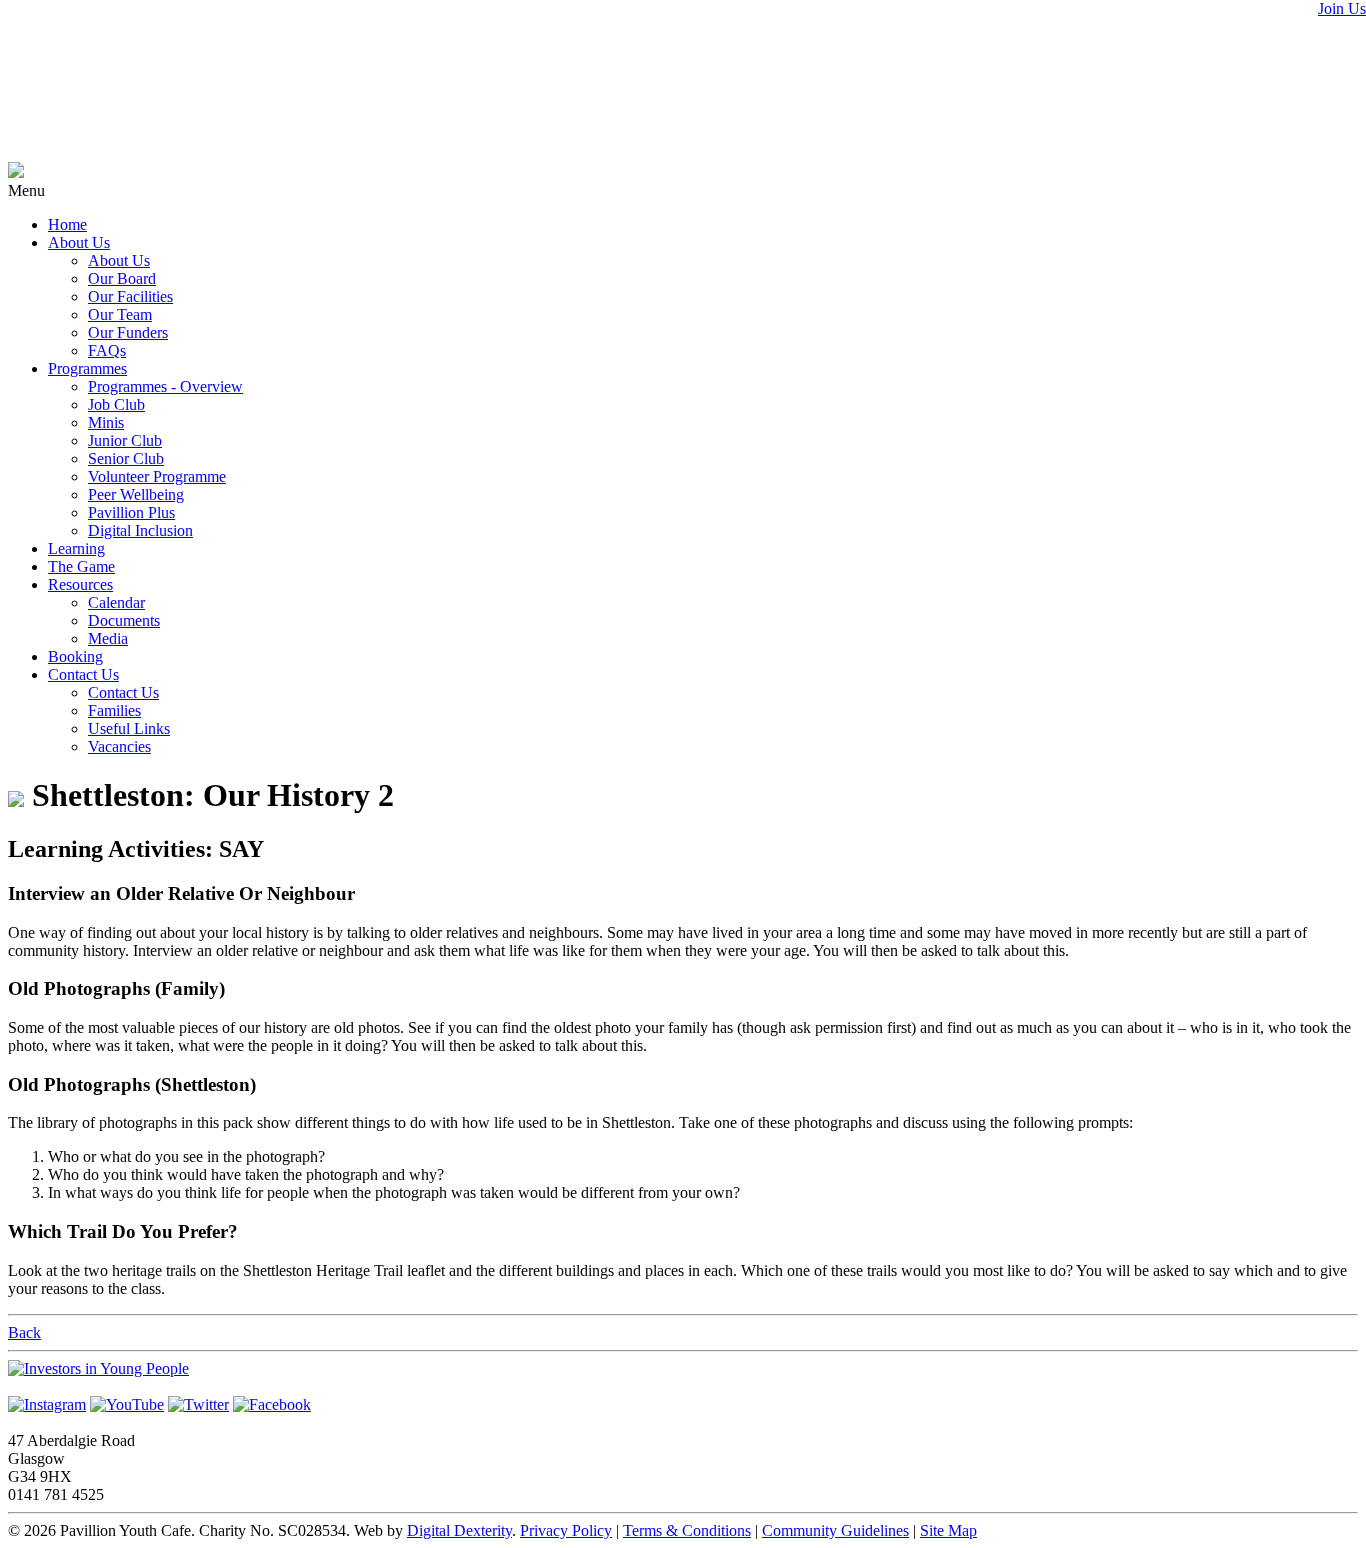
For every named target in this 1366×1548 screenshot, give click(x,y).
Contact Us (83, 674)
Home (67, 224)
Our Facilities (130, 296)
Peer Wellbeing (136, 494)
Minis (106, 422)
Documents (124, 620)
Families (114, 710)
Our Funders (128, 332)
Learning (76, 548)
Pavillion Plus (131, 512)
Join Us (1342, 8)
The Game (81, 566)
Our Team (120, 314)
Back (24, 1332)
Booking (75, 656)
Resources (80, 584)
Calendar (116, 602)
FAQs (107, 350)
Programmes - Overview (165, 386)
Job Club (116, 404)
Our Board (122, 278)
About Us (79, 242)
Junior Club (125, 440)
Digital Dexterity (459, 1530)
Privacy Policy (566, 1530)
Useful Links (129, 728)
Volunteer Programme (157, 476)
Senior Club (126, 458)
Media (108, 638)
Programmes (87, 368)
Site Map (948, 1530)
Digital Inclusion (140, 530)
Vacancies (119, 746)
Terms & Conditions (687, 1530)
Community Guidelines (835, 1530)
